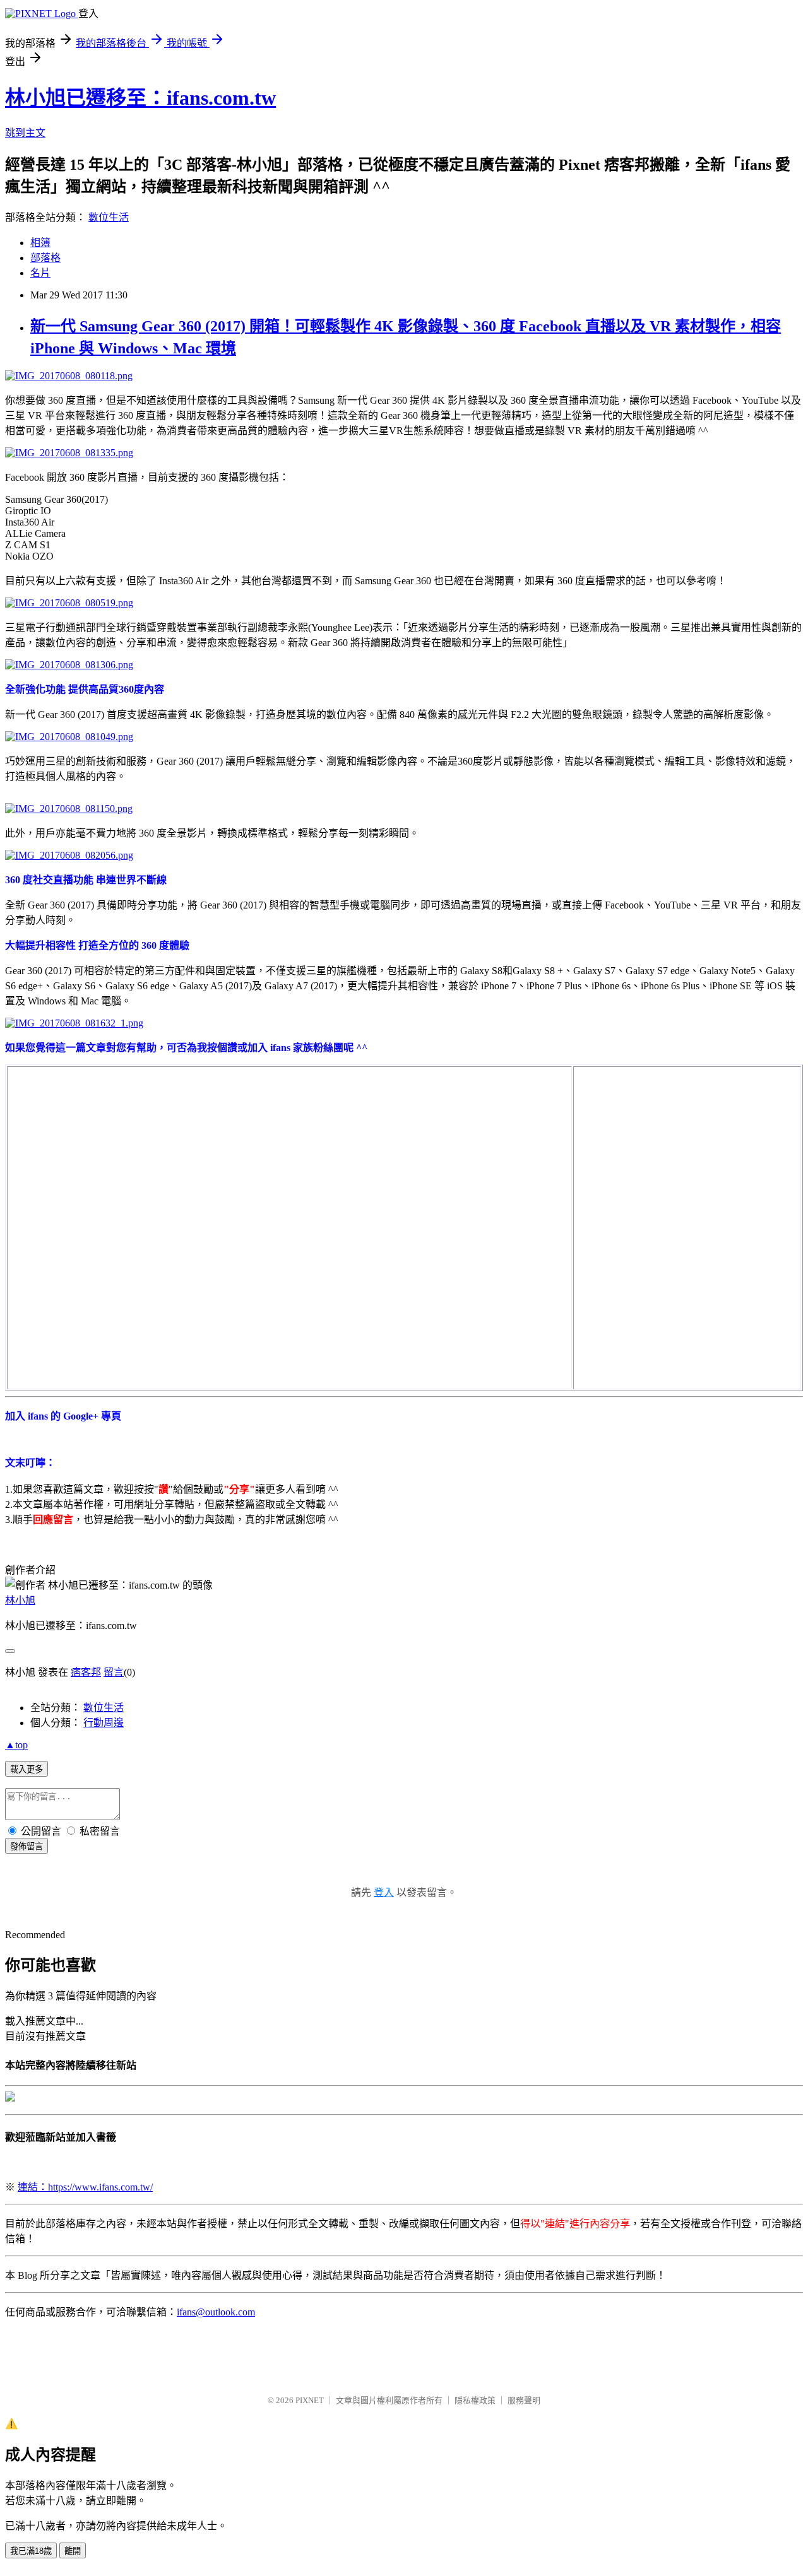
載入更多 (27, 1769)
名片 (40, 273)
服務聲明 (524, 2400)
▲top (16, 1745)
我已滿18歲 (31, 2551)
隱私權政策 (475, 2400)
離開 (73, 2551)
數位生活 (109, 217)
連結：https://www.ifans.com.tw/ (85, 2187)
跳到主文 (25, 133)
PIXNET (310, 2400)
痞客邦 (86, 1672)
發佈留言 (27, 1846)
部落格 (45, 258)
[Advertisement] (669, 1146)
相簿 (40, 243)
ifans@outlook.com (216, 2312)
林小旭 (20, 1600)
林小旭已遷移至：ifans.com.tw (140, 98)
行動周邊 (104, 1723)
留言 (114, 1672)
